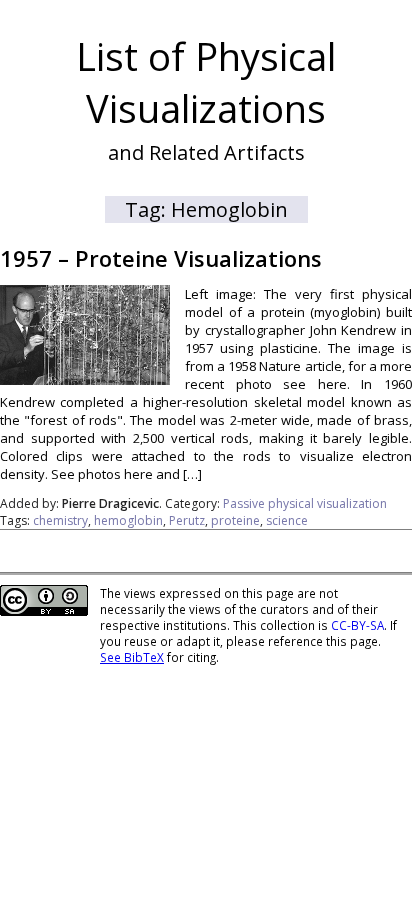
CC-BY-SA (357, 625)
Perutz (187, 520)
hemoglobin (128, 520)
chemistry (60, 520)
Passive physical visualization (305, 503)
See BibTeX (132, 657)
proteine (235, 520)
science (287, 520)
